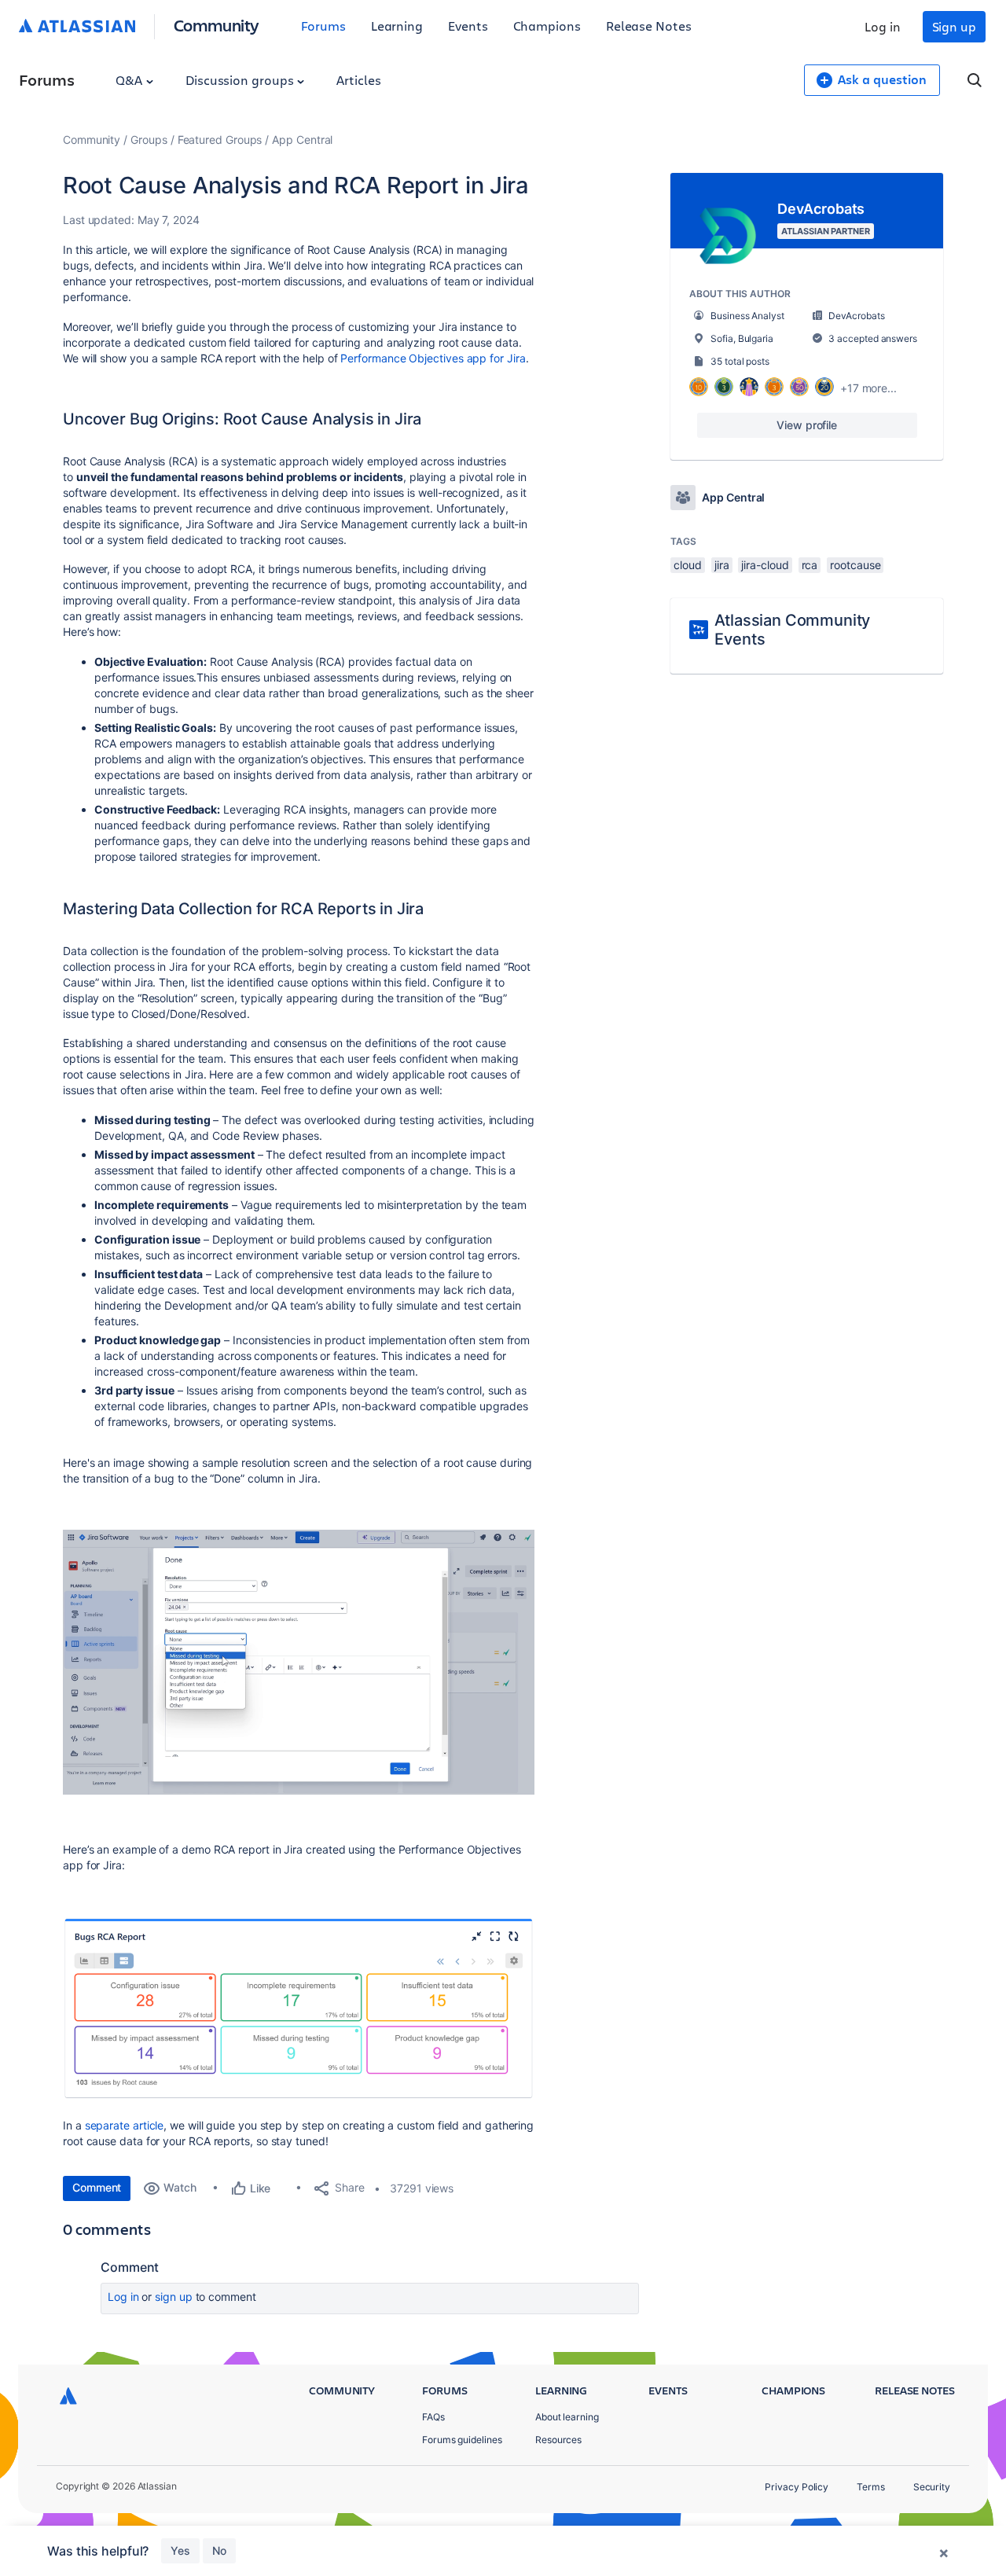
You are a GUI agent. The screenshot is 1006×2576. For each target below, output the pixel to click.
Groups (149, 140)
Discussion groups (241, 80)
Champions (547, 26)
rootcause (855, 565)
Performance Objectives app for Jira (433, 358)
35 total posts (740, 361)
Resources (558, 2440)
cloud (688, 565)
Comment (97, 2187)
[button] (299, 1663)
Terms (871, 2487)
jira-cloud (765, 565)
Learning (397, 26)
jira (722, 565)
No (219, 2550)
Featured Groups (220, 140)
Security (932, 2487)
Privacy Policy (797, 2487)
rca (810, 565)
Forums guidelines (462, 2440)
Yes (180, 2550)
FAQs (433, 2417)
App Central (302, 140)
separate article (125, 2125)
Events (468, 26)
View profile (807, 425)
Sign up (954, 26)
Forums (323, 26)
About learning (567, 2417)
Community (217, 25)
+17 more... (868, 388)
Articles (358, 80)
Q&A (130, 80)
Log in (883, 26)
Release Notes (649, 26)
